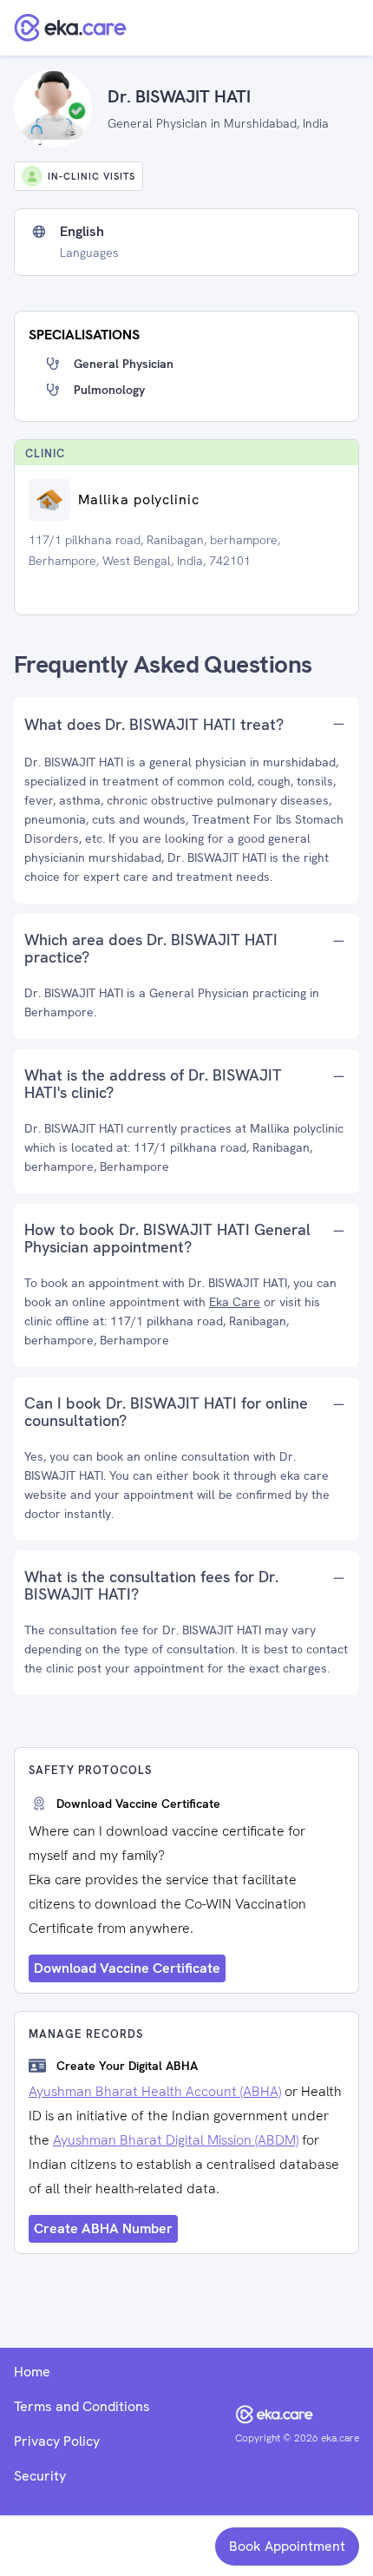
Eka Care (235, 1302)
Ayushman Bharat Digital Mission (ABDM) (176, 2140)
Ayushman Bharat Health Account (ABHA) (155, 2091)
